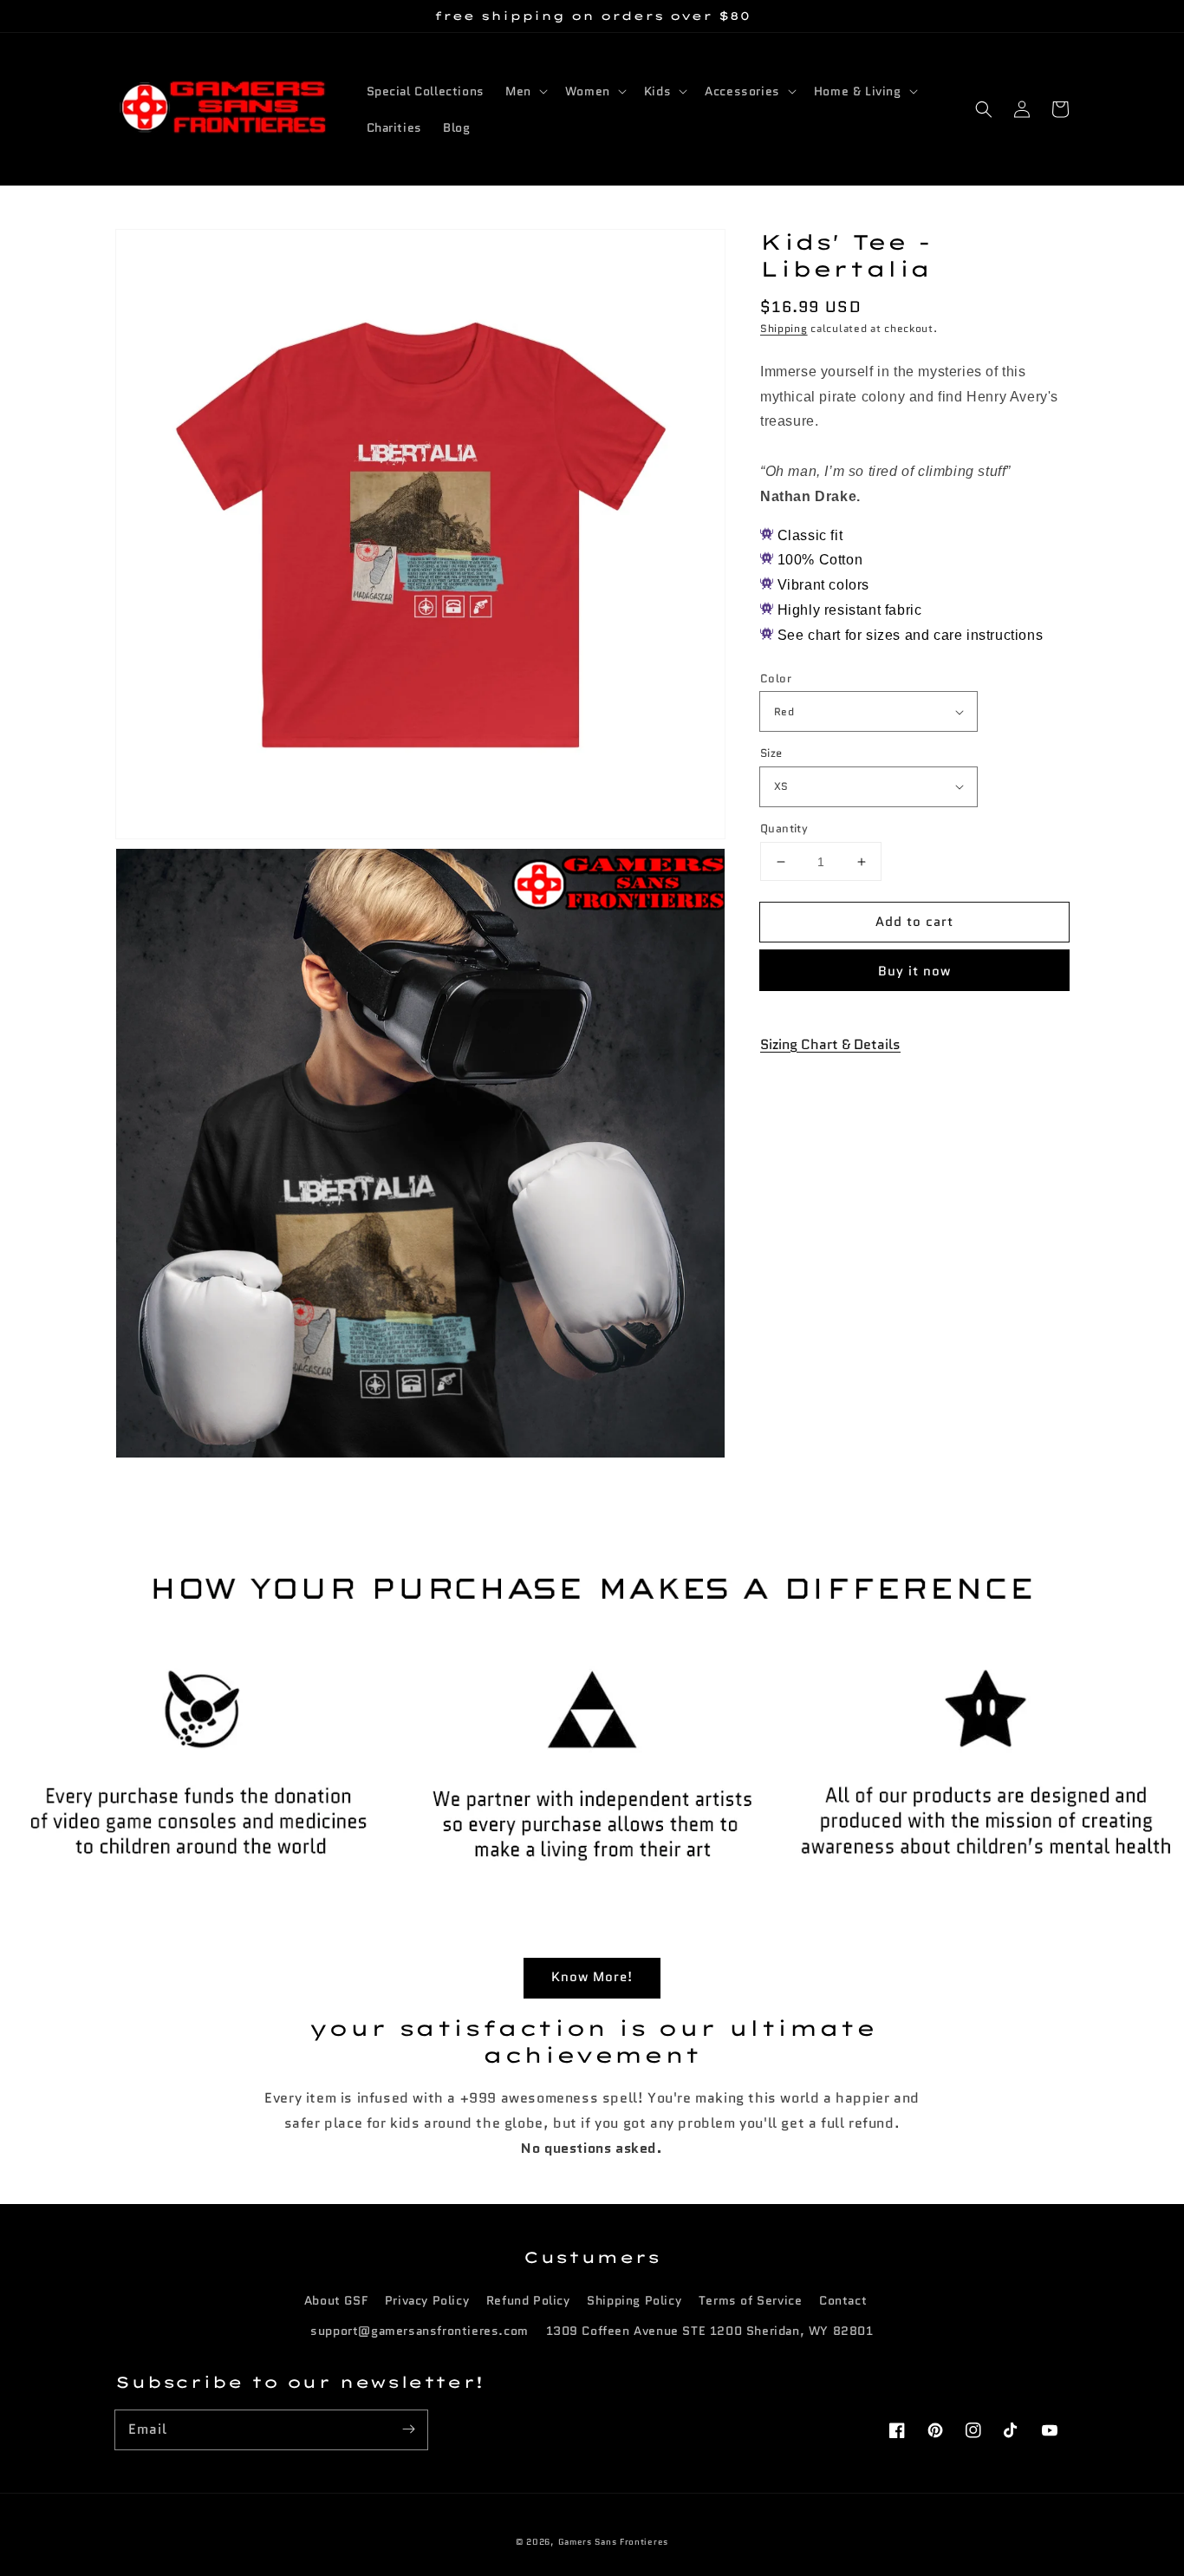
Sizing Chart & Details (830, 1044)
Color (776, 678)
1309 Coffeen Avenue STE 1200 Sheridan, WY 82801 (710, 2331)
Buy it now (914, 971)
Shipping (784, 328)
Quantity (784, 828)
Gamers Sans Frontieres (613, 2542)
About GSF (336, 2300)
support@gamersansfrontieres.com (420, 2331)
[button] (984, 109)
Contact (843, 2300)
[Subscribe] (408, 2429)
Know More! (592, 1977)
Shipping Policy (634, 2300)
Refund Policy (528, 2300)
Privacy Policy (427, 2300)
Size (771, 753)
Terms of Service (751, 2300)
